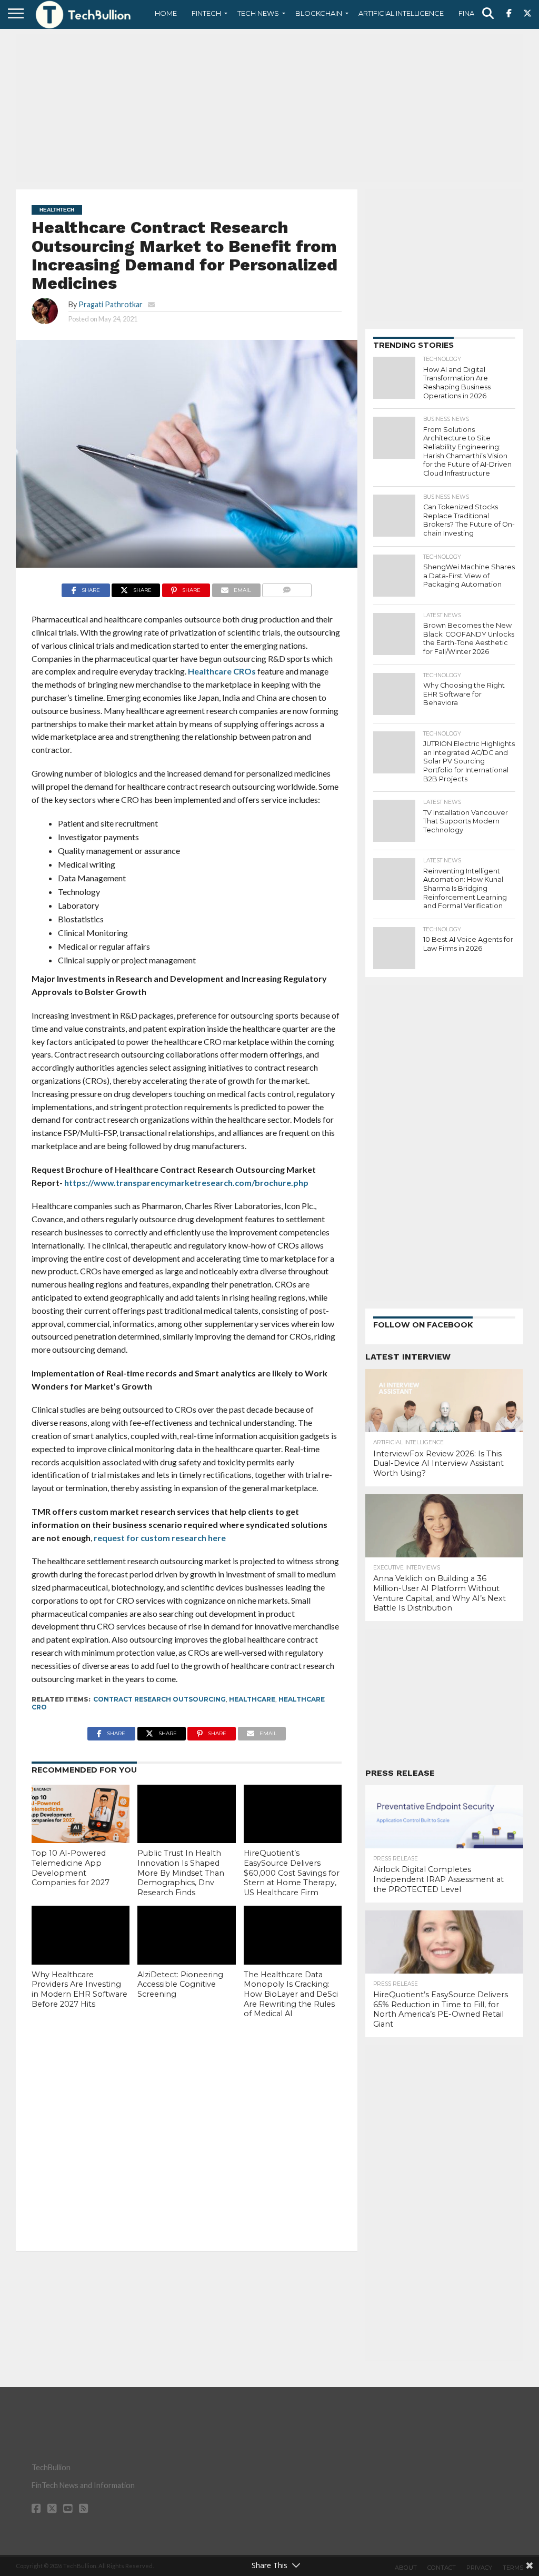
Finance (474, 13)
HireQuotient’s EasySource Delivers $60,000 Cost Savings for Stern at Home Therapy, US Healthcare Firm (292, 1873)
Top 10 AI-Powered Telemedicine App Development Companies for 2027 (71, 1868)
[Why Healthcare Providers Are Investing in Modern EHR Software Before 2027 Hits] (81, 1935)
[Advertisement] (269, 108)
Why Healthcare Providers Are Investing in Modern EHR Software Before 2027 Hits (79, 1989)
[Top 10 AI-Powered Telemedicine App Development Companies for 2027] (81, 1814)
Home (166, 13)
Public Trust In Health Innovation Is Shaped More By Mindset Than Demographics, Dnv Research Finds (181, 1873)
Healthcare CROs (222, 671)
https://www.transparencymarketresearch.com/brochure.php (186, 1183)
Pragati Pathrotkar (111, 304)
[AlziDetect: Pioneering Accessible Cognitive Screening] (186, 1935)
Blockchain (319, 13)
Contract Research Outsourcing (159, 1699)
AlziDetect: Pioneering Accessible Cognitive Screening (180, 1984)
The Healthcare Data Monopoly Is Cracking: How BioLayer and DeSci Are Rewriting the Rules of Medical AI (291, 1994)
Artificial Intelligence (401, 13)
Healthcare (252, 1699)
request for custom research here (160, 1538)
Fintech (206, 13)
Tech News (258, 13)
